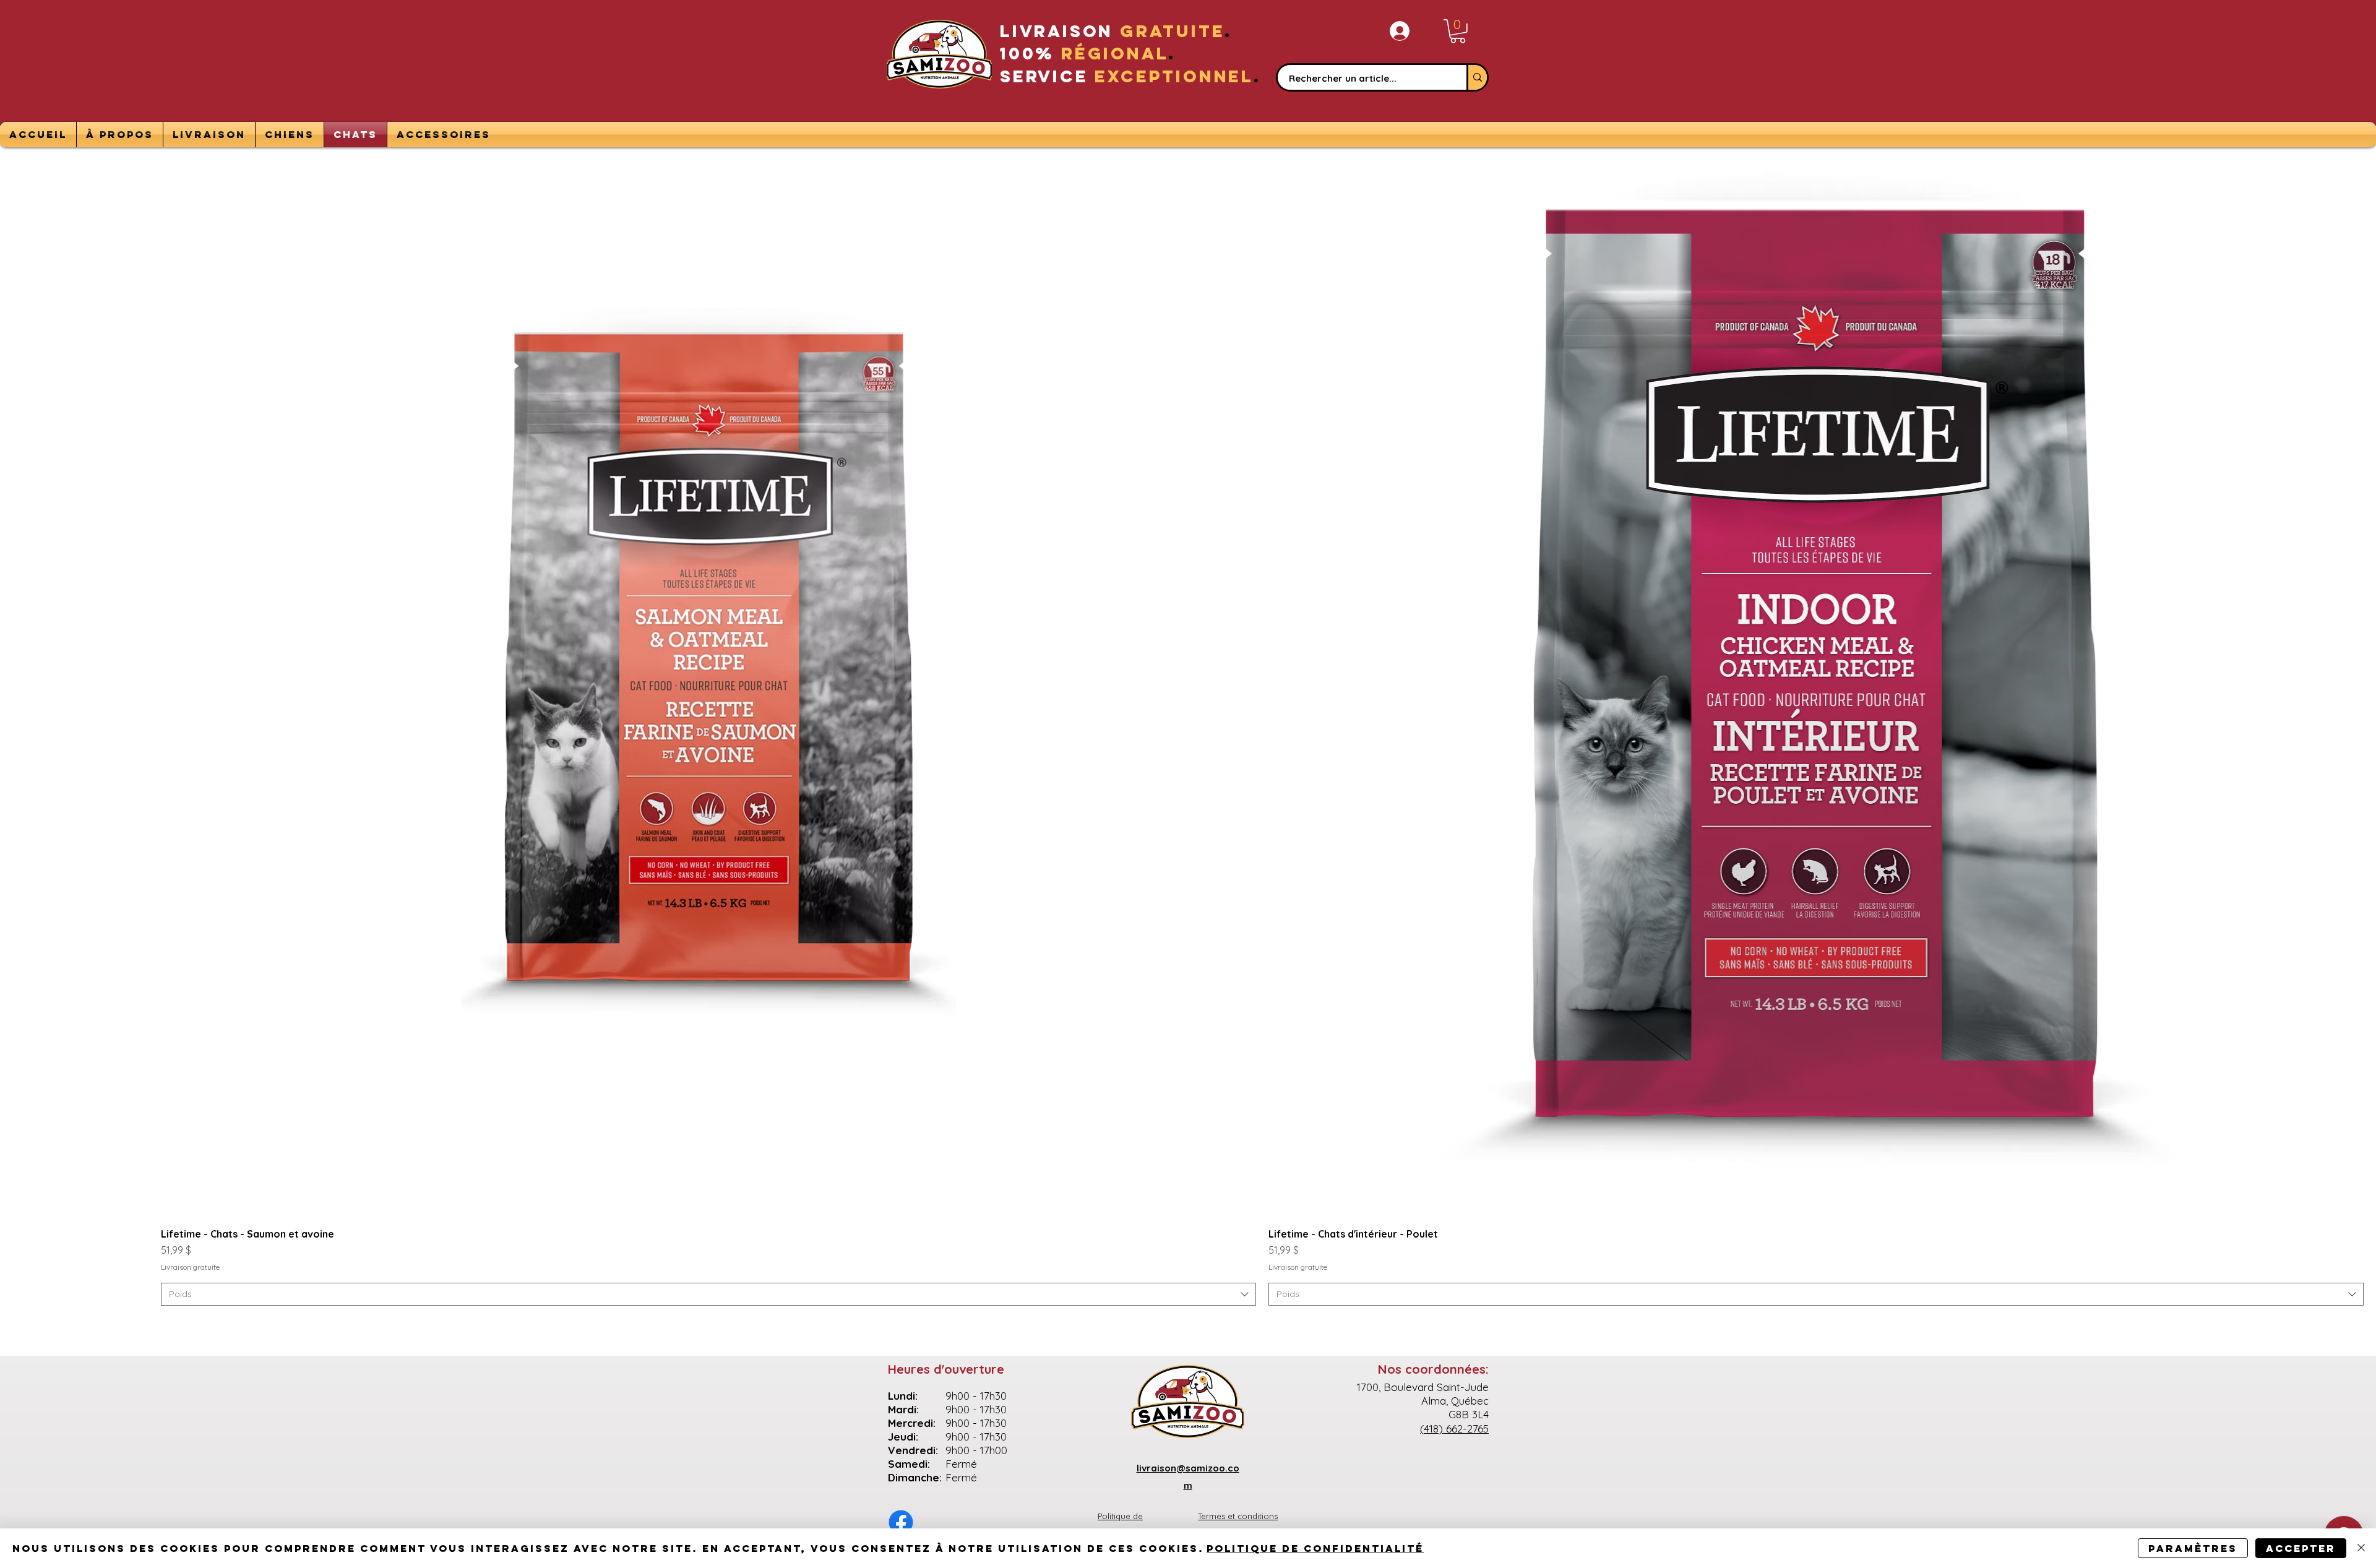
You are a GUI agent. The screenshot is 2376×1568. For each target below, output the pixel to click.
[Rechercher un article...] (1477, 77)
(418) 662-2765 (1454, 1428)
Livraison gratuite (190, 1267)
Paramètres (2193, 1548)
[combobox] (708, 1294)
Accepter (2301, 1548)
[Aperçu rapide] (708, 670)
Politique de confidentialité (1315, 1548)
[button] (1458, 31)
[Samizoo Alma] (901, 1522)
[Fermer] (2361, 1548)
